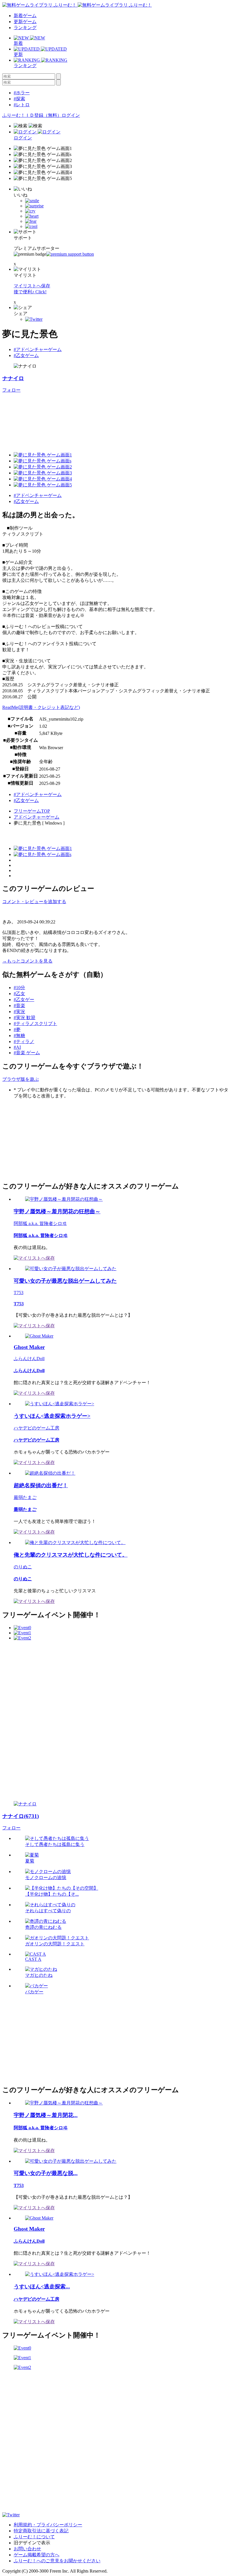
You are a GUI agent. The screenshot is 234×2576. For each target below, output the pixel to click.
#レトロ (22, 105)
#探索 (19, 99)
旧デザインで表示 (32, 2543)
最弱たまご (25, 1497)
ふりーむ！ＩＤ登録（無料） (32, 115)
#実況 (19, 1012)
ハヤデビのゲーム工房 (37, 1428)
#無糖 (19, 1036)
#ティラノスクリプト (35, 1024)
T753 (19, 1293)
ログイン (71, 115)
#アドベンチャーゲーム (38, 349)
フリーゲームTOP (32, 811)
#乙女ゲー (24, 1000)
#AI (17, 1047)
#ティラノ (24, 1042)
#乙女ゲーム (26, 355)
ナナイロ (13, 378)
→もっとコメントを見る (27, 961)
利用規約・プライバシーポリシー (48, 2525)
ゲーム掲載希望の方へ (37, 2555)
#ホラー (22, 93)
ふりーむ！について (34, 2537)
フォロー (11, 390)
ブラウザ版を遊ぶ (21, 1079)
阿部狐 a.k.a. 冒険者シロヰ (40, 1223)
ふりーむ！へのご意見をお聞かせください (57, 2561)
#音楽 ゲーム (27, 1053)
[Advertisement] (45, 1139)
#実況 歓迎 (25, 1018)
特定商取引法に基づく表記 (41, 2531)
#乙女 (19, 994)
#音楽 (19, 1006)
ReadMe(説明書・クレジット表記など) (41, 707)
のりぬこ (23, 1567)
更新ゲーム (25, 22)
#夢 (17, 1030)
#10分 (19, 988)
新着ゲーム (25, 16)
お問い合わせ (27, 2549)
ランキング (25, 28)
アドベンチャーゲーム (37, 817)
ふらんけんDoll (29, 1359)
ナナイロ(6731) (21, 1816)
